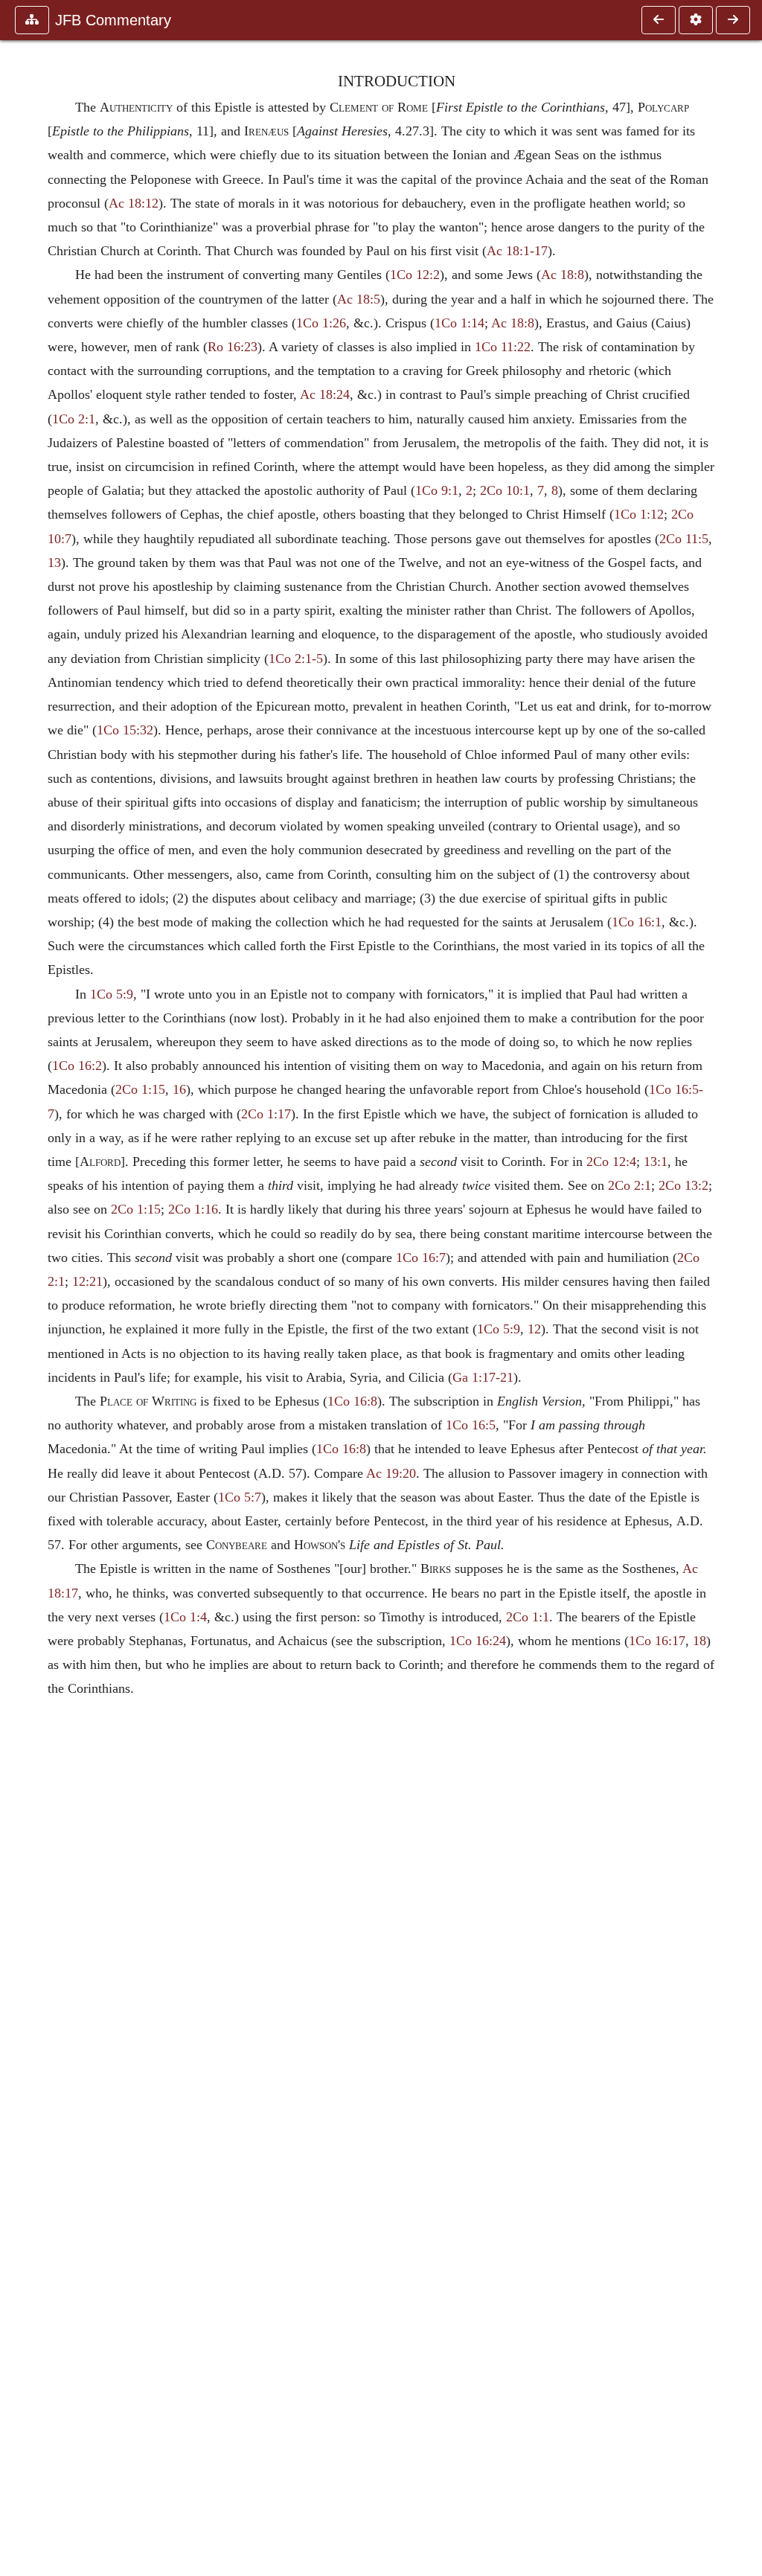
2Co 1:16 (193, 1209)
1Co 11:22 (503, 347)
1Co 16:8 (352, 1401)
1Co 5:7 (240, 1497)
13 (54, 563)
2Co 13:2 (683, 1185)
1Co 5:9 (112, 994)
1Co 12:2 (415, 275)
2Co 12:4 (611, 1162)
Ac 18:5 (359, 299)
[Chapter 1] (733, 20)
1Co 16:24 (478, 1641)
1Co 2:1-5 (296, 659)
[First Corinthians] (659, 20)
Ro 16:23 (233, 347)
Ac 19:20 (391, 1473)
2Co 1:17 (266, 1114)
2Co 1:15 (140, 1089)
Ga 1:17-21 (483, 1377)
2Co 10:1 (505, 490)
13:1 (656, 1162)
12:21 (87, 1281)
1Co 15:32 (125, 730)
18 (699, 1641)
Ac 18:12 (134, 203)
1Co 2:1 (74, 419)
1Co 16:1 (637, 922)
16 (179, 1089)
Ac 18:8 (563, 275)
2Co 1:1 (528, 1617)
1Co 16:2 (77, 1066)
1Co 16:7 (421, 1257)
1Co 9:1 (437, 490)
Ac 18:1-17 (517, 251)
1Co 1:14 (460, 323)
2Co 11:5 (684, 539)
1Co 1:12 (639, 514)
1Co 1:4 (185, 1617)
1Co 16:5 (471, 1425)
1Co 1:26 (321, 323)
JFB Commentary (113, 20)
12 (534, 1329)
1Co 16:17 (657, 1641)
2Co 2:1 (630, 1185)
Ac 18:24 (325, 394)
